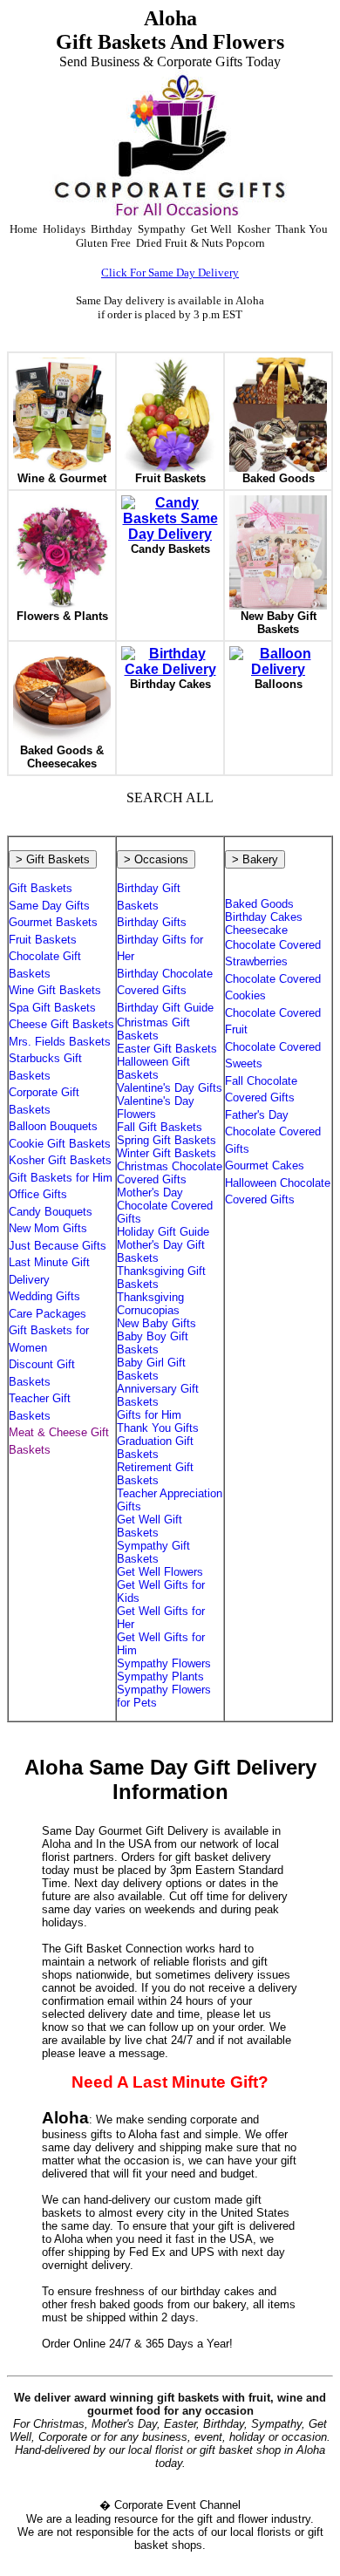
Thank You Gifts (158, 1428)
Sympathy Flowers (164, 1663)
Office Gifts (38, 1194)
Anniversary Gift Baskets (158, 1395)
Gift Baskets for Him (61, 1178)
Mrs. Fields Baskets (60, 1042)
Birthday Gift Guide (165, 1008)
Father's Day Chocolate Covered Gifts (273, 1132)
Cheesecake (256, 930)
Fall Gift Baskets (160, 1127)
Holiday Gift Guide (163, 1232)
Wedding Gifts (44, 1296)
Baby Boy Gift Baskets (153, 1343)
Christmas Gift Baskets (153, 1029)
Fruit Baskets (43, 940)
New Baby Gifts (156, 1323)
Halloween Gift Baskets (153, 1068)
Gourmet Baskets (53, 922)
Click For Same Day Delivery (170, 273)
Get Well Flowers (160, 1572)
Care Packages (48, 1314)
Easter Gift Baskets (167, 1049)
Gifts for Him (149, 1415)
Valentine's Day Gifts (170, 1088)
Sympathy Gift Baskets (153, 1552)
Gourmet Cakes (265, 1165)
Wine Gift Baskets (55, 990)
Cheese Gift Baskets (61, 1024)
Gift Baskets (41, 888)
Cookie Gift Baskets (60, 1144)
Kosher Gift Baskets (60, 1160)
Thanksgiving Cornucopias (150, 1304)
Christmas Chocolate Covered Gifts (170, 1173)
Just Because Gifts (58, 1246)
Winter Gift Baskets (167, 1153)
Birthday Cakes (264, 917)
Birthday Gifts (152, 922)
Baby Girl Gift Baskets (151, 1369)
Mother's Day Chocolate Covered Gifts (165, 1206)
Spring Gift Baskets (167, 1140)
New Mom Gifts (48, 1228)
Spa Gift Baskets (52, 1008)
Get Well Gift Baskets (150, 1526)
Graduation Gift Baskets (155, 1448)
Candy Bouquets (51, 1212)
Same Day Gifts (49, 906)
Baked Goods (259, 904)
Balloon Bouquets (53, 1126)
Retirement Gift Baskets (155, 1474)
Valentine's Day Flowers (156, 1107)
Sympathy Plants (160, 1676)
